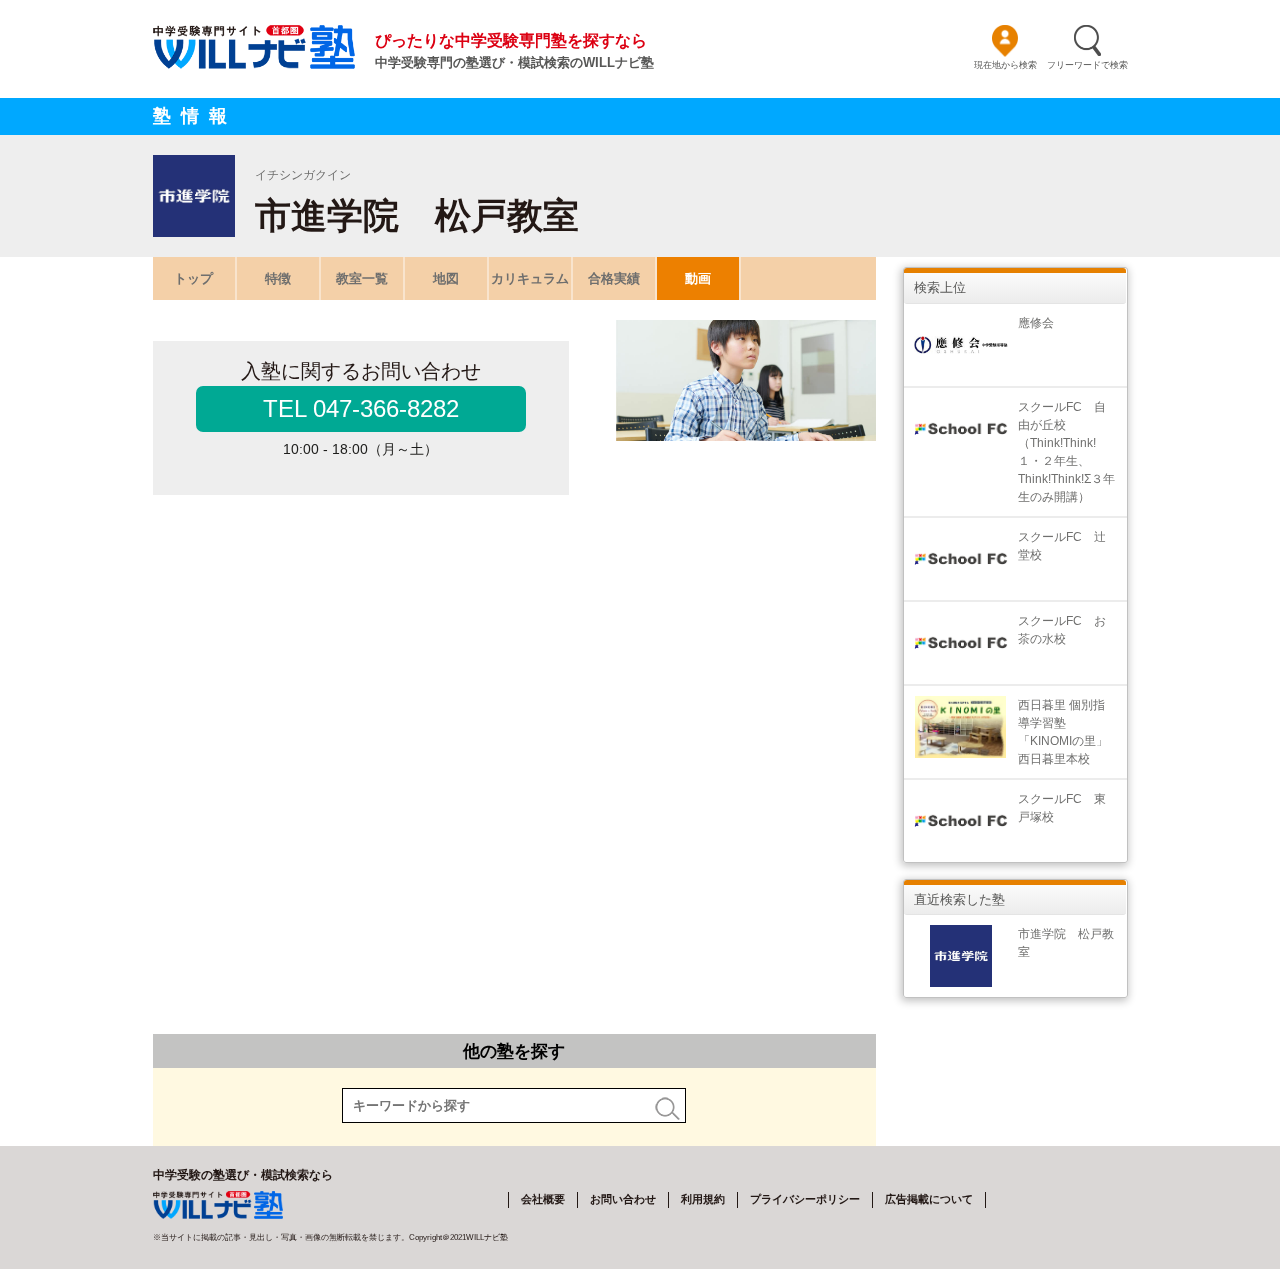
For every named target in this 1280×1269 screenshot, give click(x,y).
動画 (698, 278)
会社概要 (543, 1199)
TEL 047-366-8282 (361, 408)
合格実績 (614, 278)
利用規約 (703, 1199)
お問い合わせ (623, 1199)
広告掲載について (929, 1199)
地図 (446, 278)
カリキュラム (530, 278)
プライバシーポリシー (805, 1199)
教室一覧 (362, 278)
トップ (193, 278)
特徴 (278, 278)
